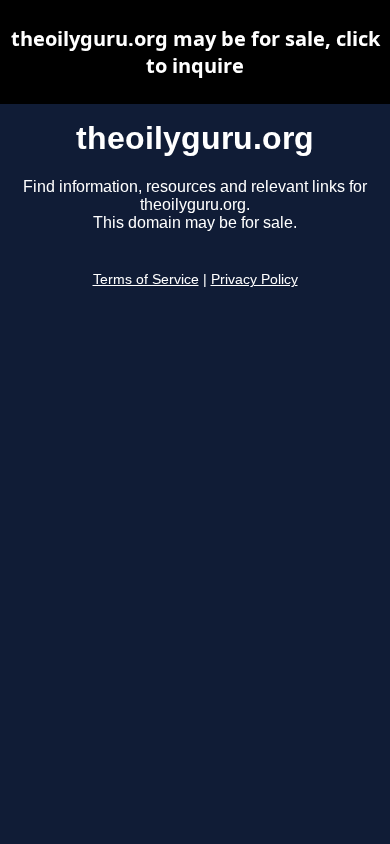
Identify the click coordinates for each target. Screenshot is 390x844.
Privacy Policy (254, 279)
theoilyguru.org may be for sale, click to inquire (195, 52)
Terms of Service (146, 279)
